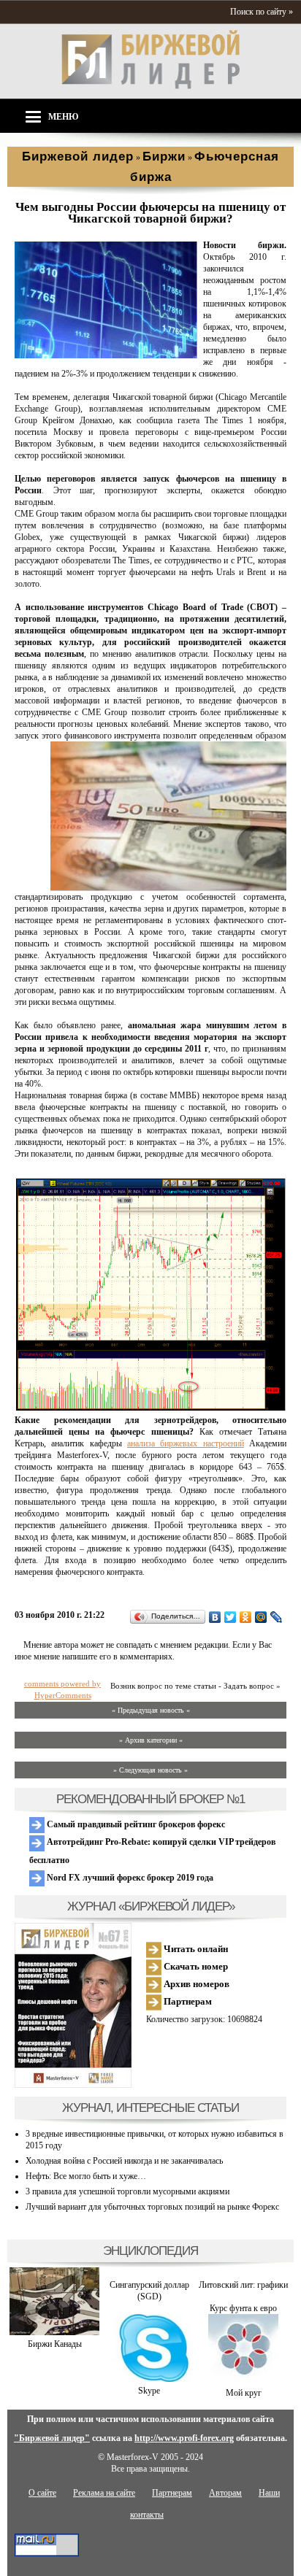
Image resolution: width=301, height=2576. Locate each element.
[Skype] (149, 2379)
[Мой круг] (243, 2381)
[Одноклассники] (246, 1617)
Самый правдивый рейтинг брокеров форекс (135, 1824)
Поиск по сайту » (262, 12)
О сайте (42, 2493)
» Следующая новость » (150, 1770)
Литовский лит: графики (243, 2285)
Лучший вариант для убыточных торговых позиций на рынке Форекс (152, 2207)
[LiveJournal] (277, 1617)
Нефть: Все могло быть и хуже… (86, 2176)
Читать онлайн (195, 1949)
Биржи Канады (55, 2344)
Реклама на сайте (104, 2493)
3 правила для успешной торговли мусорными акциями (127, 2191)
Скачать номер (195, 1966)
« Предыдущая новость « (151, 1710)
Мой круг (244, 2393)
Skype (149, 2391)
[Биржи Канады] (54, 2332)
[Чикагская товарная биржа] (106, 355)
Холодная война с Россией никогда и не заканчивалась (124, 2161)
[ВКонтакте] (215, 1617)
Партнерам (187, 2001)
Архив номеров (195, 1984)
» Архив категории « (151, 1740)
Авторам (225, 2493)
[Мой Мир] (261, 1617)
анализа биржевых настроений (186, 1443)
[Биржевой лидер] (150, 86)
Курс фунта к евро (243, 2308)
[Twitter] (230, 1617)
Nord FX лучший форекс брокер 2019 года (129, 1878)
